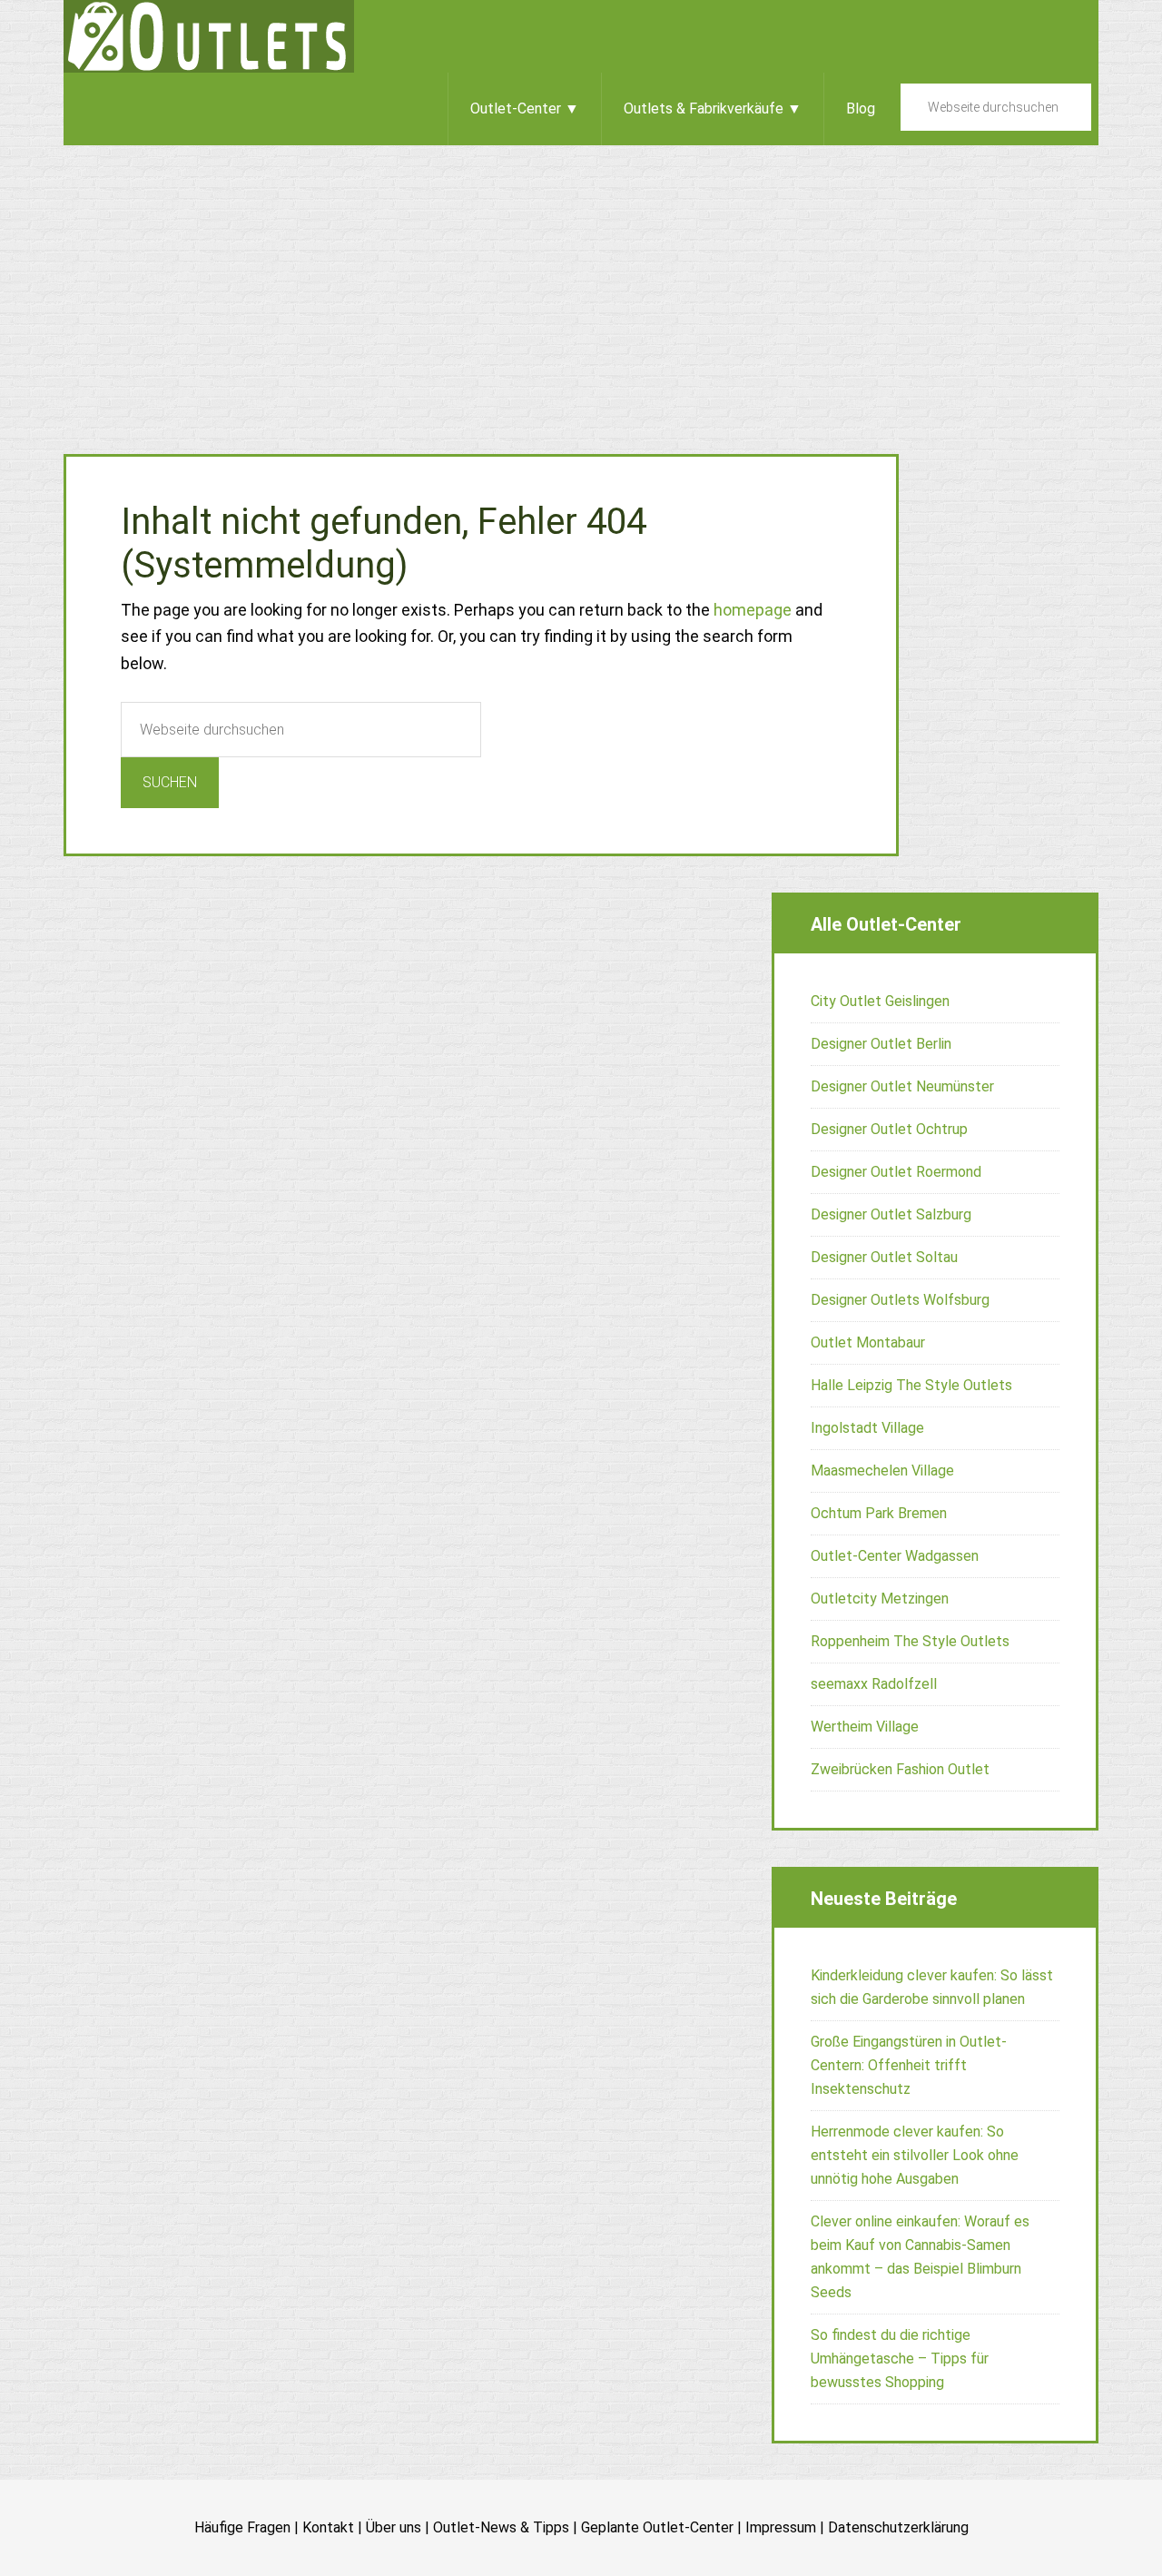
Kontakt (328, 2527)
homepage (753, 610)
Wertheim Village (865, 1727)
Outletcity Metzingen (880, 1599)
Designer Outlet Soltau (884, 1257)
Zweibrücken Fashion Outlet (900, 1769)
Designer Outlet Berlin (881, 1044)
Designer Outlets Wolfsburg (900, 1300)
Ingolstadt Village (867, 1428)
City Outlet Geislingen (880, 1001)
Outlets (209, 36)
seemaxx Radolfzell (874, 1684)
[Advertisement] (581, 281)
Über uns (394, 2527)
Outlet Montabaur (868, 1342)
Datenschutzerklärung (898, 2527)
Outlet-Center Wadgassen (895, 1556)
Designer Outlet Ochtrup (889, 1129)
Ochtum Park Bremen (879, 1513)
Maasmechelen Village (882, 1471)
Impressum (781, 2527)
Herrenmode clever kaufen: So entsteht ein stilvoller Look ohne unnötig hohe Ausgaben (915, 2155)
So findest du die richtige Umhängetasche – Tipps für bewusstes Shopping (900, 2359)
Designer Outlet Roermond (896, 1172)
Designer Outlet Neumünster (902, 1086)
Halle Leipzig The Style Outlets (911, 1385)
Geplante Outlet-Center (657, 2527)
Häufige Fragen (242, 2527)
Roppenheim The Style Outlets (910, 1641)
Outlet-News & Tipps (501, 2527)
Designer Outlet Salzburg (891, 1214)
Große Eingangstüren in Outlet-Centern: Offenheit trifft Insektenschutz (909, 2065)
